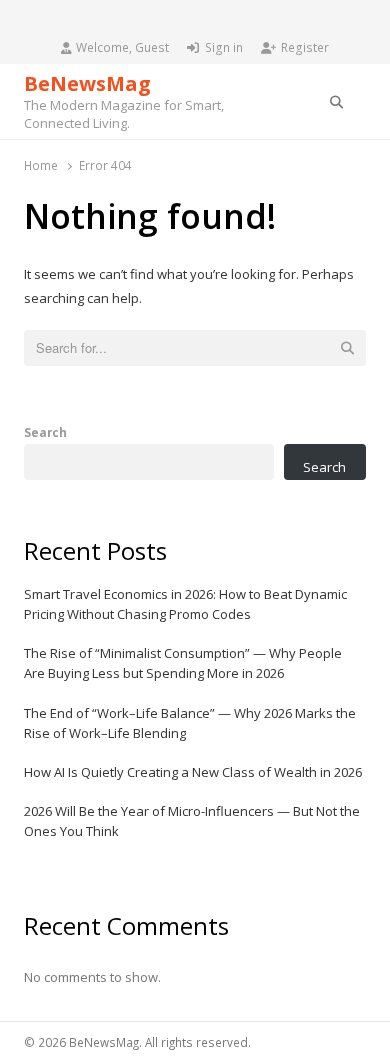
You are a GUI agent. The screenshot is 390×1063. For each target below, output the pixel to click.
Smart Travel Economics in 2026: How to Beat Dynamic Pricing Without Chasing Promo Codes (185, 604)
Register (305, 47)
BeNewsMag (87, 83)
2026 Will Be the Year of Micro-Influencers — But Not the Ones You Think (192, 821)
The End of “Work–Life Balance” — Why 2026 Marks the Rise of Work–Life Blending (190, 723)
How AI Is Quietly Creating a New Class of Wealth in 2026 (193, 772)
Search (45, 432)
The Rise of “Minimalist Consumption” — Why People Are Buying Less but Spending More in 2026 (183, 663)
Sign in (224, 47)
